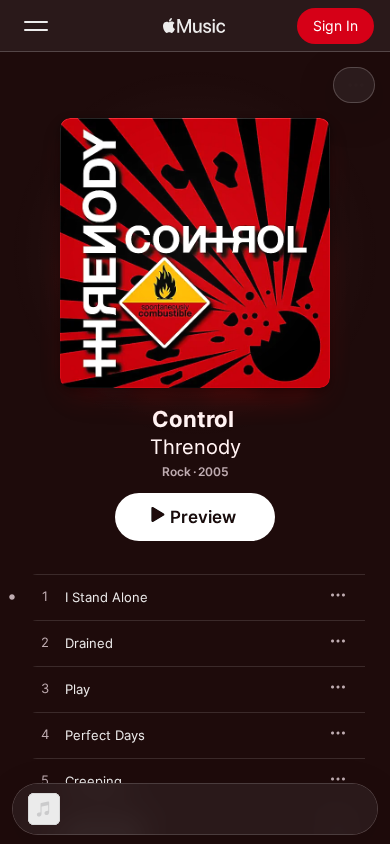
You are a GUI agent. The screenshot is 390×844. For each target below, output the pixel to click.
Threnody (195, 447)
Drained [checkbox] (89, 643)
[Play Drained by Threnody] (45, 643)
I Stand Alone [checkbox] (106, 597)
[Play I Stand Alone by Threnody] (45, 597)
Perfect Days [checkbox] (105, 735)
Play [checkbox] (77, 689)
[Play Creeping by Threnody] (45, 781)
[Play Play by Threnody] (45, 689)
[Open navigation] (36, 26)
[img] (194, 26)
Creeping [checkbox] (93, 781)
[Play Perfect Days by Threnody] (45, 735)
